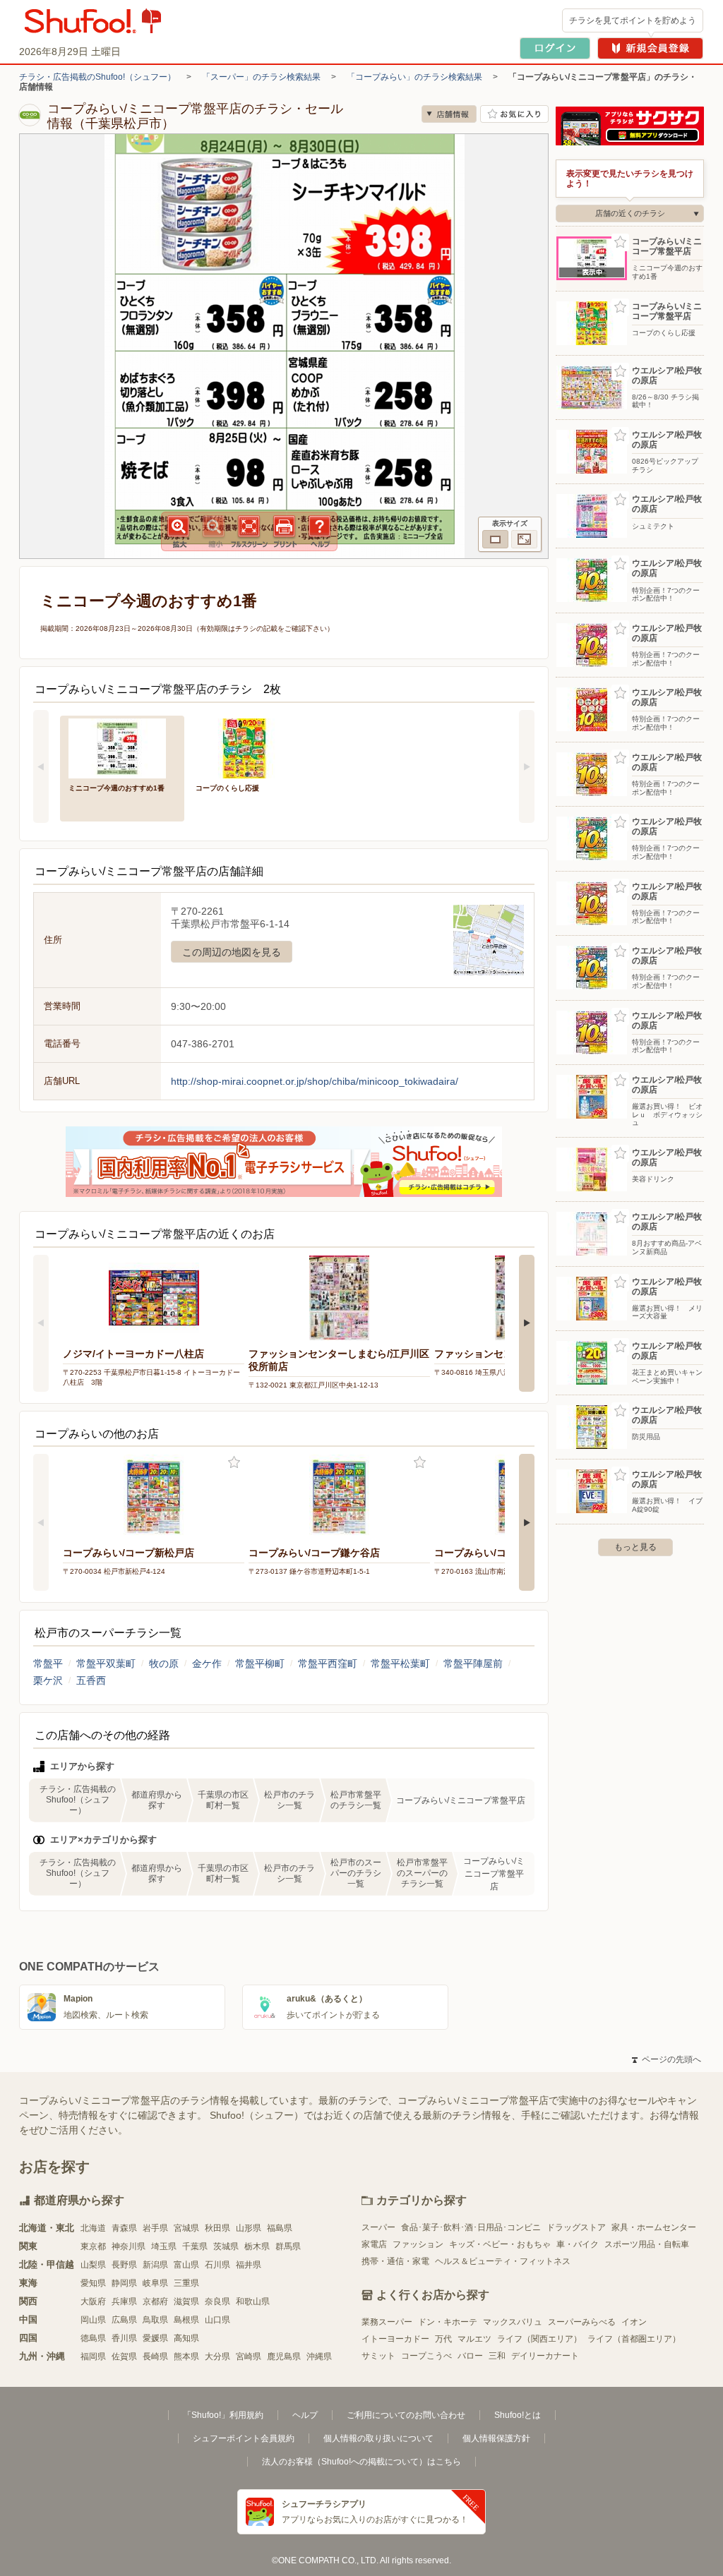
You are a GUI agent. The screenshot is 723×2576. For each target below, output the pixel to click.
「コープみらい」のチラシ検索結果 (414, 77)
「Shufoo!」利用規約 (223, 2415)
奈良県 (217, 2301)
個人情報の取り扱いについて (378, 2438)
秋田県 (217, 2228)
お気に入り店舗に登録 (514, 114)
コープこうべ (426, 2356)
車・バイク (578, 2244)
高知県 (186, 2338)
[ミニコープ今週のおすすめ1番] (122, 747)
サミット (378, 2356)
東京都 (93, 2246)
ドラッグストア (576, 2227)
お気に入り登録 (234, 1463)
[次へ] (527, 766)
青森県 (124, 2228)
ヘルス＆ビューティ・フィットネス (503, 2261)
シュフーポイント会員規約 (244, 2438)
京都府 (155, 2301)
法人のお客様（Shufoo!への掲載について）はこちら (361, 2462)
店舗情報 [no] (449, 114)
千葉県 (195, 2246)
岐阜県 (155, 2283)
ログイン (555, 48)
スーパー (378, 2227)
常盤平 (48, 1663)
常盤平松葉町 (400, 1663)
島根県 (186, 2320)
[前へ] (41, 766)
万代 (443, 2339)
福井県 (249, 2265)
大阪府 (93, 2301)
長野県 (124, 2265)
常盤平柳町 (260, 1663)
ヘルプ (305, 2415)
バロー (470, 2356)
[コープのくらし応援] (249, 747)
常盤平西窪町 (328, 1663)
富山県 (186, 2265)
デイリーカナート (545, 2356)
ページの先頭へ (667, 2059)
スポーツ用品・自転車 (647, 2244)
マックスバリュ (513, 2322)
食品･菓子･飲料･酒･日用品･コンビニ (471, 2227)
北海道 (93, 2228)
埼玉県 (164, 2246)
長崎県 (155, 2357)
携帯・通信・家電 (395, 2261)
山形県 (249, 2228)
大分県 (217, 2357)
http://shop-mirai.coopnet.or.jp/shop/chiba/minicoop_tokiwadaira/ (315, 1081)
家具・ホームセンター (654, 2227)
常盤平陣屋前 (473, 1663)
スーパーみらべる (582, 2322)
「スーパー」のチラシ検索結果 (261, 77)
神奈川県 (129, 2246)
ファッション (418, 2244)
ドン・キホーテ (448, 2322)
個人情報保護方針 (496, 2438)
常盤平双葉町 (106, 1663)
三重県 (186, 2283)
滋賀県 (186, 2301)
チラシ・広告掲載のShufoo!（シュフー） (97, 77)
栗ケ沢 (48, 1680)
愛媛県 (155, 2338)
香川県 (124, 2338)
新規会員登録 (650, 48)
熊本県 (186, 2357)
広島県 (124, 2320)
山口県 (217, 2320)
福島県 (280, 2228)
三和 (497, 2356)
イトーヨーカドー (395, 2339)
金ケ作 (207, 1663)
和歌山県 (253, 2301)
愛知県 (93, 2283)
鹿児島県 (284, 2357)
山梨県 (93, 2265)
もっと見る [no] (635, 1547)
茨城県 (226, 2246)
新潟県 (155, 2265)
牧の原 (164, 1663)
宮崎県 (249, 2357)
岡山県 (93, 2320)
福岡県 (93, 2357)
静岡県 (124, 2283)
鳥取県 (155, 2320)
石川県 (217, 2265)
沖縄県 (319, 2357)
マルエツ (474, 2339)
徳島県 (93, 2338)
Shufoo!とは (518, 2415)
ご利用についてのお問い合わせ (406, 2415)
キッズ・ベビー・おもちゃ (500, 2244)
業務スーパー (387, 2322)
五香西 (91, 1680)
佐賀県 (124, 2357)
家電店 (374, 2244)
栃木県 (257, 2246)
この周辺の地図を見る (232, 952)
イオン (634, 2322)
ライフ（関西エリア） (539, 2339)
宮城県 (186, 2228)
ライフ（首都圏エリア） (634, 2339)
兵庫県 (124, 2301)
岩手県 (155, 2228)
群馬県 (288, 2246)
